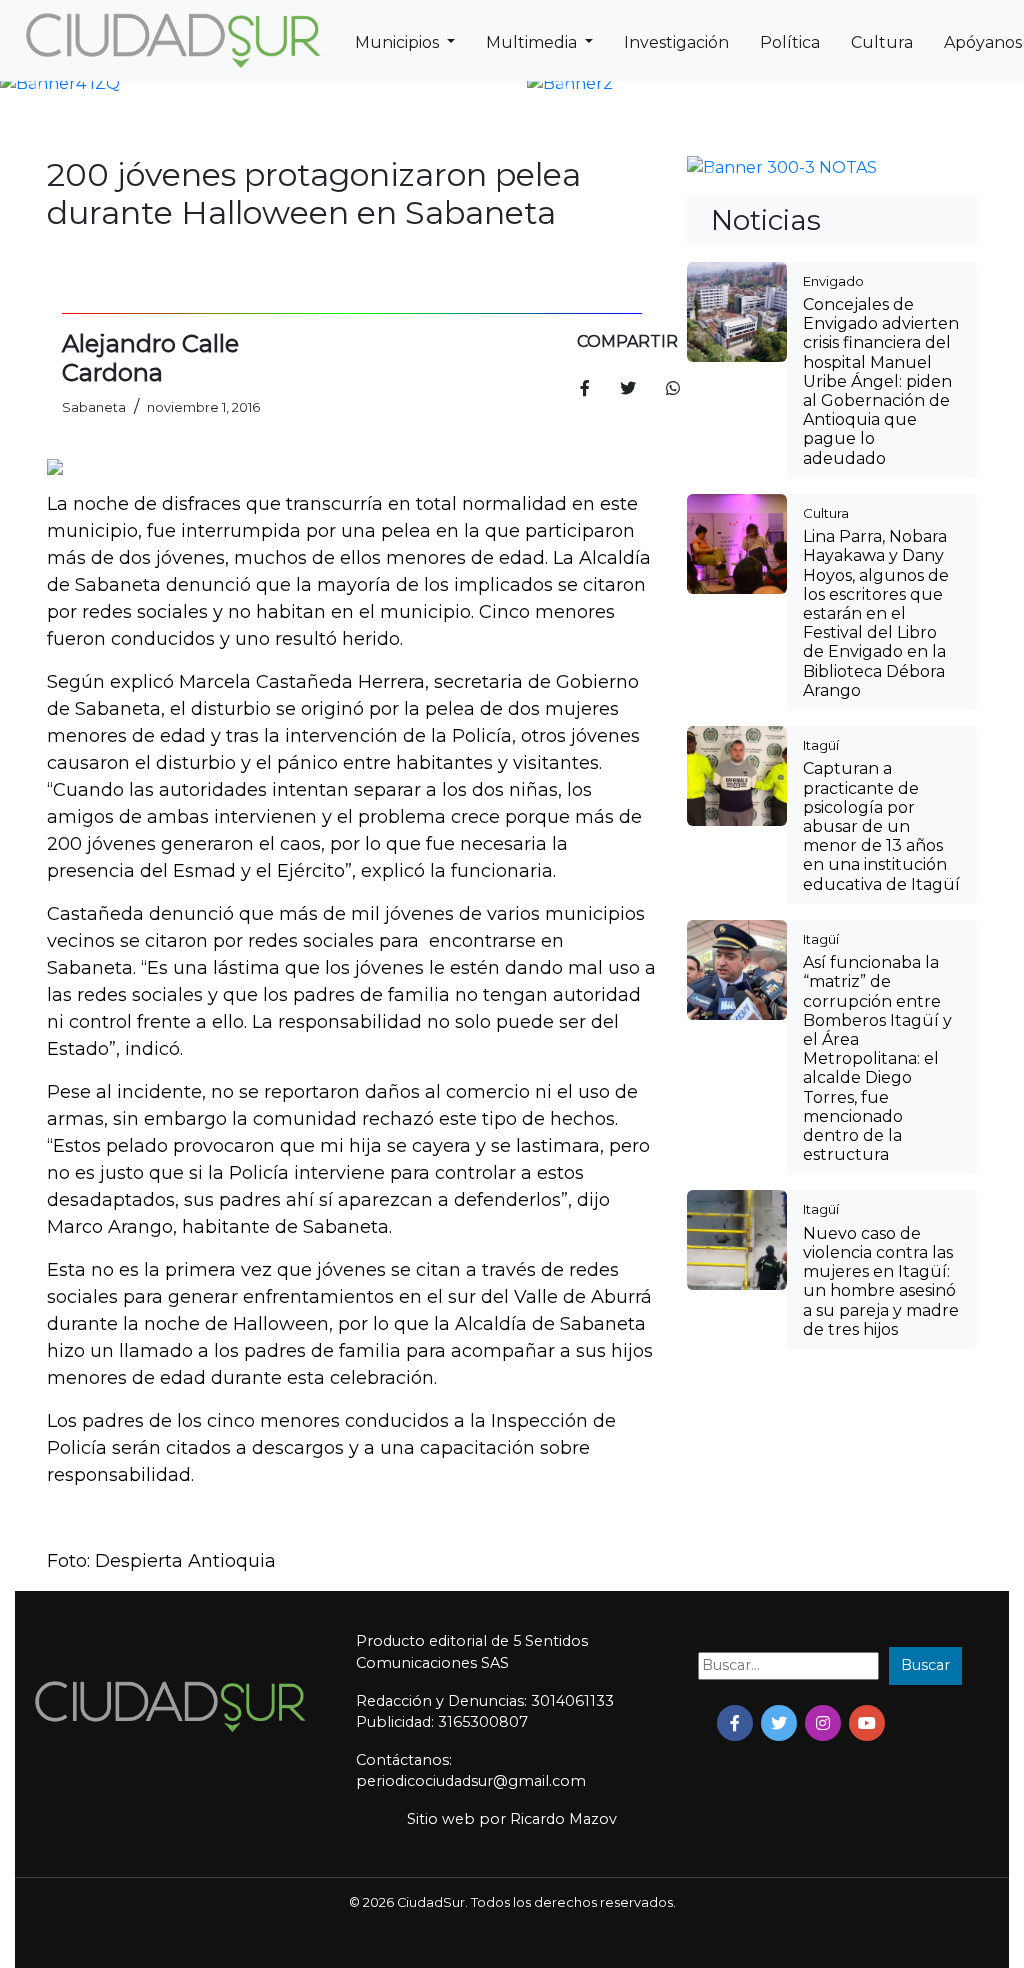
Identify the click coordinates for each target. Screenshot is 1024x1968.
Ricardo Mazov (563, 1819)
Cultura (882, 42)
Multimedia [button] (533, 42)
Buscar (925, 1665)
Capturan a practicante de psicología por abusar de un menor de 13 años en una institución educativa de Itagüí (881, 826)
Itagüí (821, 745)
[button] (37, 84)
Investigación (676, 42)
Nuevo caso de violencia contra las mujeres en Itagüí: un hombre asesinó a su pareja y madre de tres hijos (881, 1281)
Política (790, 42)
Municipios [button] (399, 42)
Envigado (833, 281)
